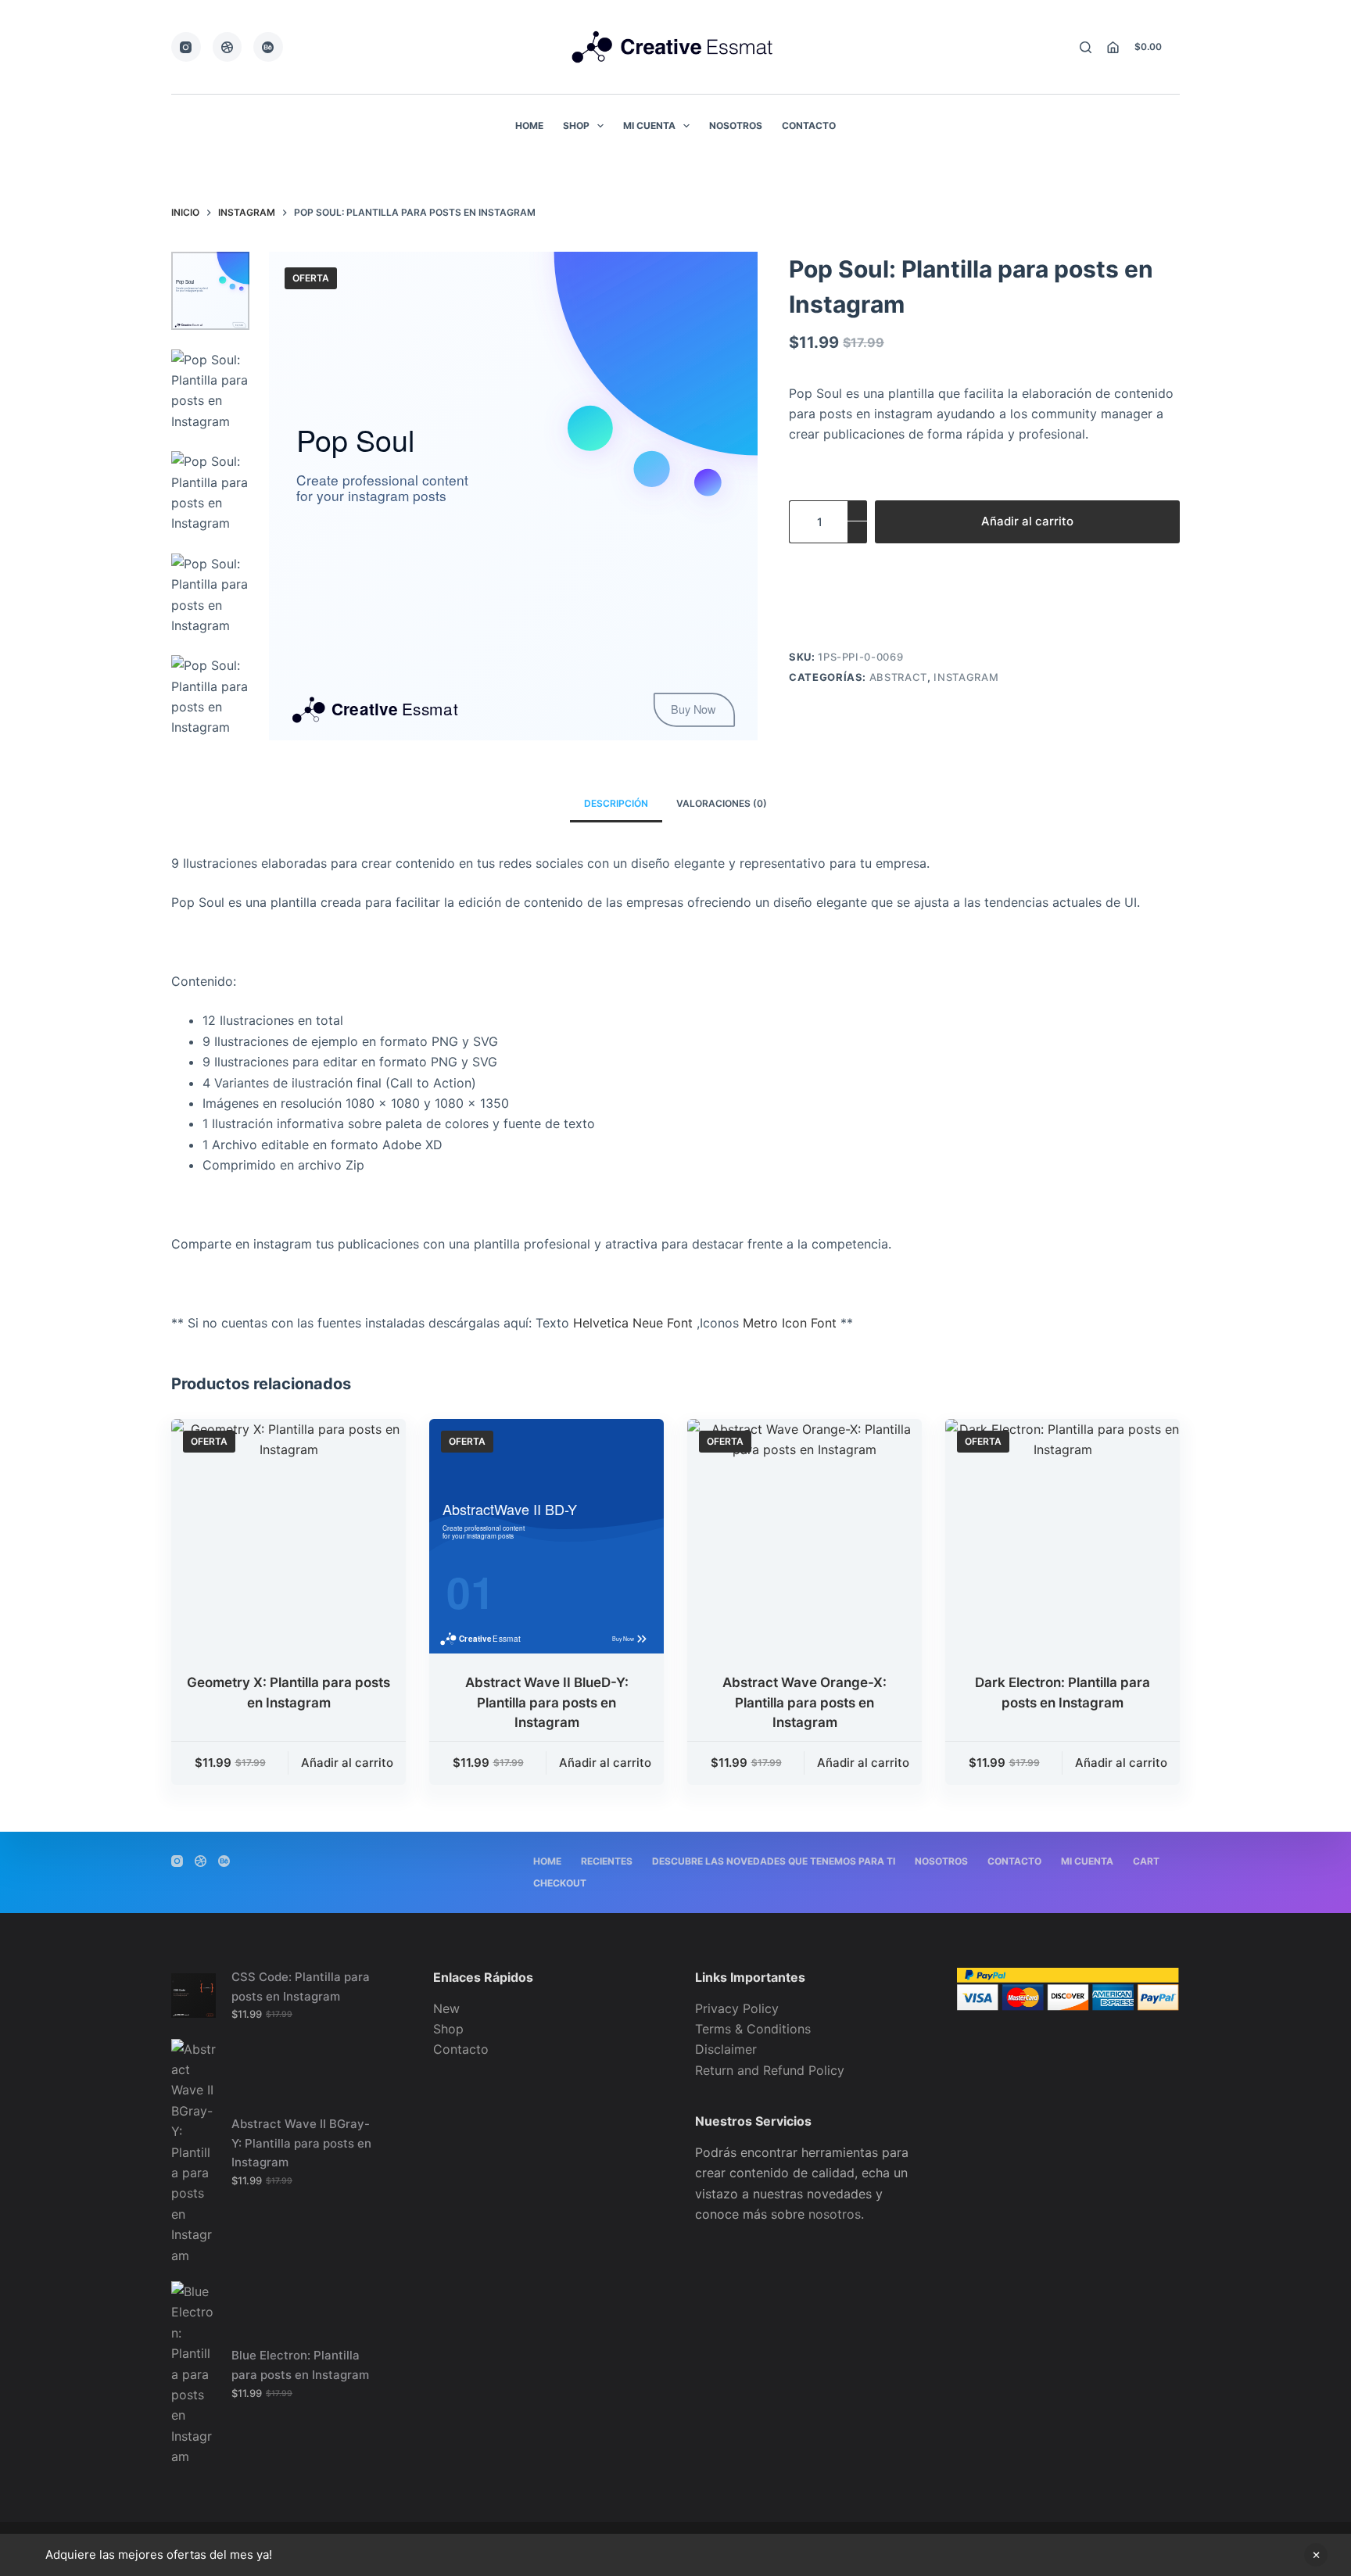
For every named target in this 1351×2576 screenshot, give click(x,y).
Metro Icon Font (792, 1323)
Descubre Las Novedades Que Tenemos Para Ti (774, 1861)
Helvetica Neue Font (633, 1323)
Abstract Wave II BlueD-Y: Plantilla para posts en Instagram (547, 1702)
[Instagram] (186, 47)
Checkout (560, 1883)
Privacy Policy (737, 2008)
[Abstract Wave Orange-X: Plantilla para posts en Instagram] (805, 1536)
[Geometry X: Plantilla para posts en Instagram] (288, 1536)
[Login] (1113, 47)
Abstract (898, 677)
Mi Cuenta (649, 125)
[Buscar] (1086, 47)
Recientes (607, 1861)
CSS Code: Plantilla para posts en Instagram (301, 1987)
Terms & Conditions (753, 2029)
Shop (576, 125)
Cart (1146, 1861)
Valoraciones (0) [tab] (722, 803)
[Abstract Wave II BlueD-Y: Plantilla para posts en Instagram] (546, 1536)
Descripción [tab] (616, 803)
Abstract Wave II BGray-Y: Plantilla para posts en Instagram (301, 2143)
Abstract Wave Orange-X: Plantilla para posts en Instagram (805, 1702)
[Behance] (268, 47)
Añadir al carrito (1027, 521)
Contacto (809, 125)
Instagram (966, 677)
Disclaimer (726, 2049)
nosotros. (836, 2214)
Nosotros (736, 125)
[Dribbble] (228, 47)
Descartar (1316, 2555)
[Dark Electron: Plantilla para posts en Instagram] (1063, 1536)
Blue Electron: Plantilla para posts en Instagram (300, 2365)
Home (529, 125)
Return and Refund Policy (770, 2070)
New (446, 2008)
